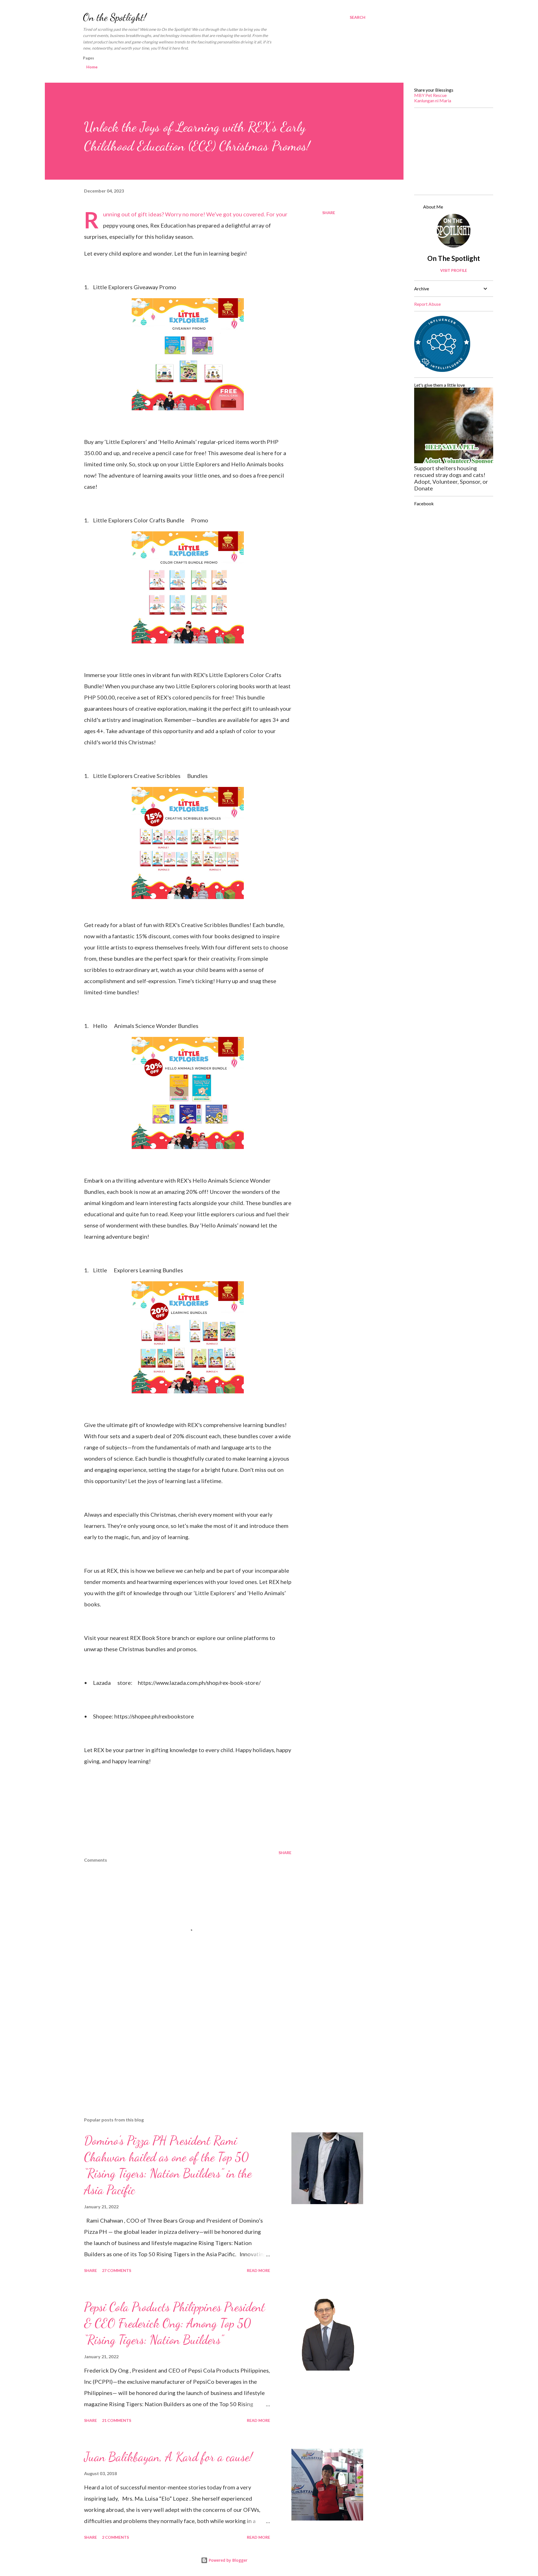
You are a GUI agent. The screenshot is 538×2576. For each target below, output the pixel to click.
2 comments (115, 2537)
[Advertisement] (179, 2047)
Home (92, 67)
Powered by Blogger (228, 2560)
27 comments (117, 2270)
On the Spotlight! (115, 17)
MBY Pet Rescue (430, 95)
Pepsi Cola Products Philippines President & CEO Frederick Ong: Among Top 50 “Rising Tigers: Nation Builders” (175, 2323)
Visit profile (454, 270)
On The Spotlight (454, 258)
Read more (258, 2270)
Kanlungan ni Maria (433, 100)
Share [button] (329, 213)
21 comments (117, 2420)
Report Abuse (427, 304)
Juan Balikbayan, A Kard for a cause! (168, 2457)
